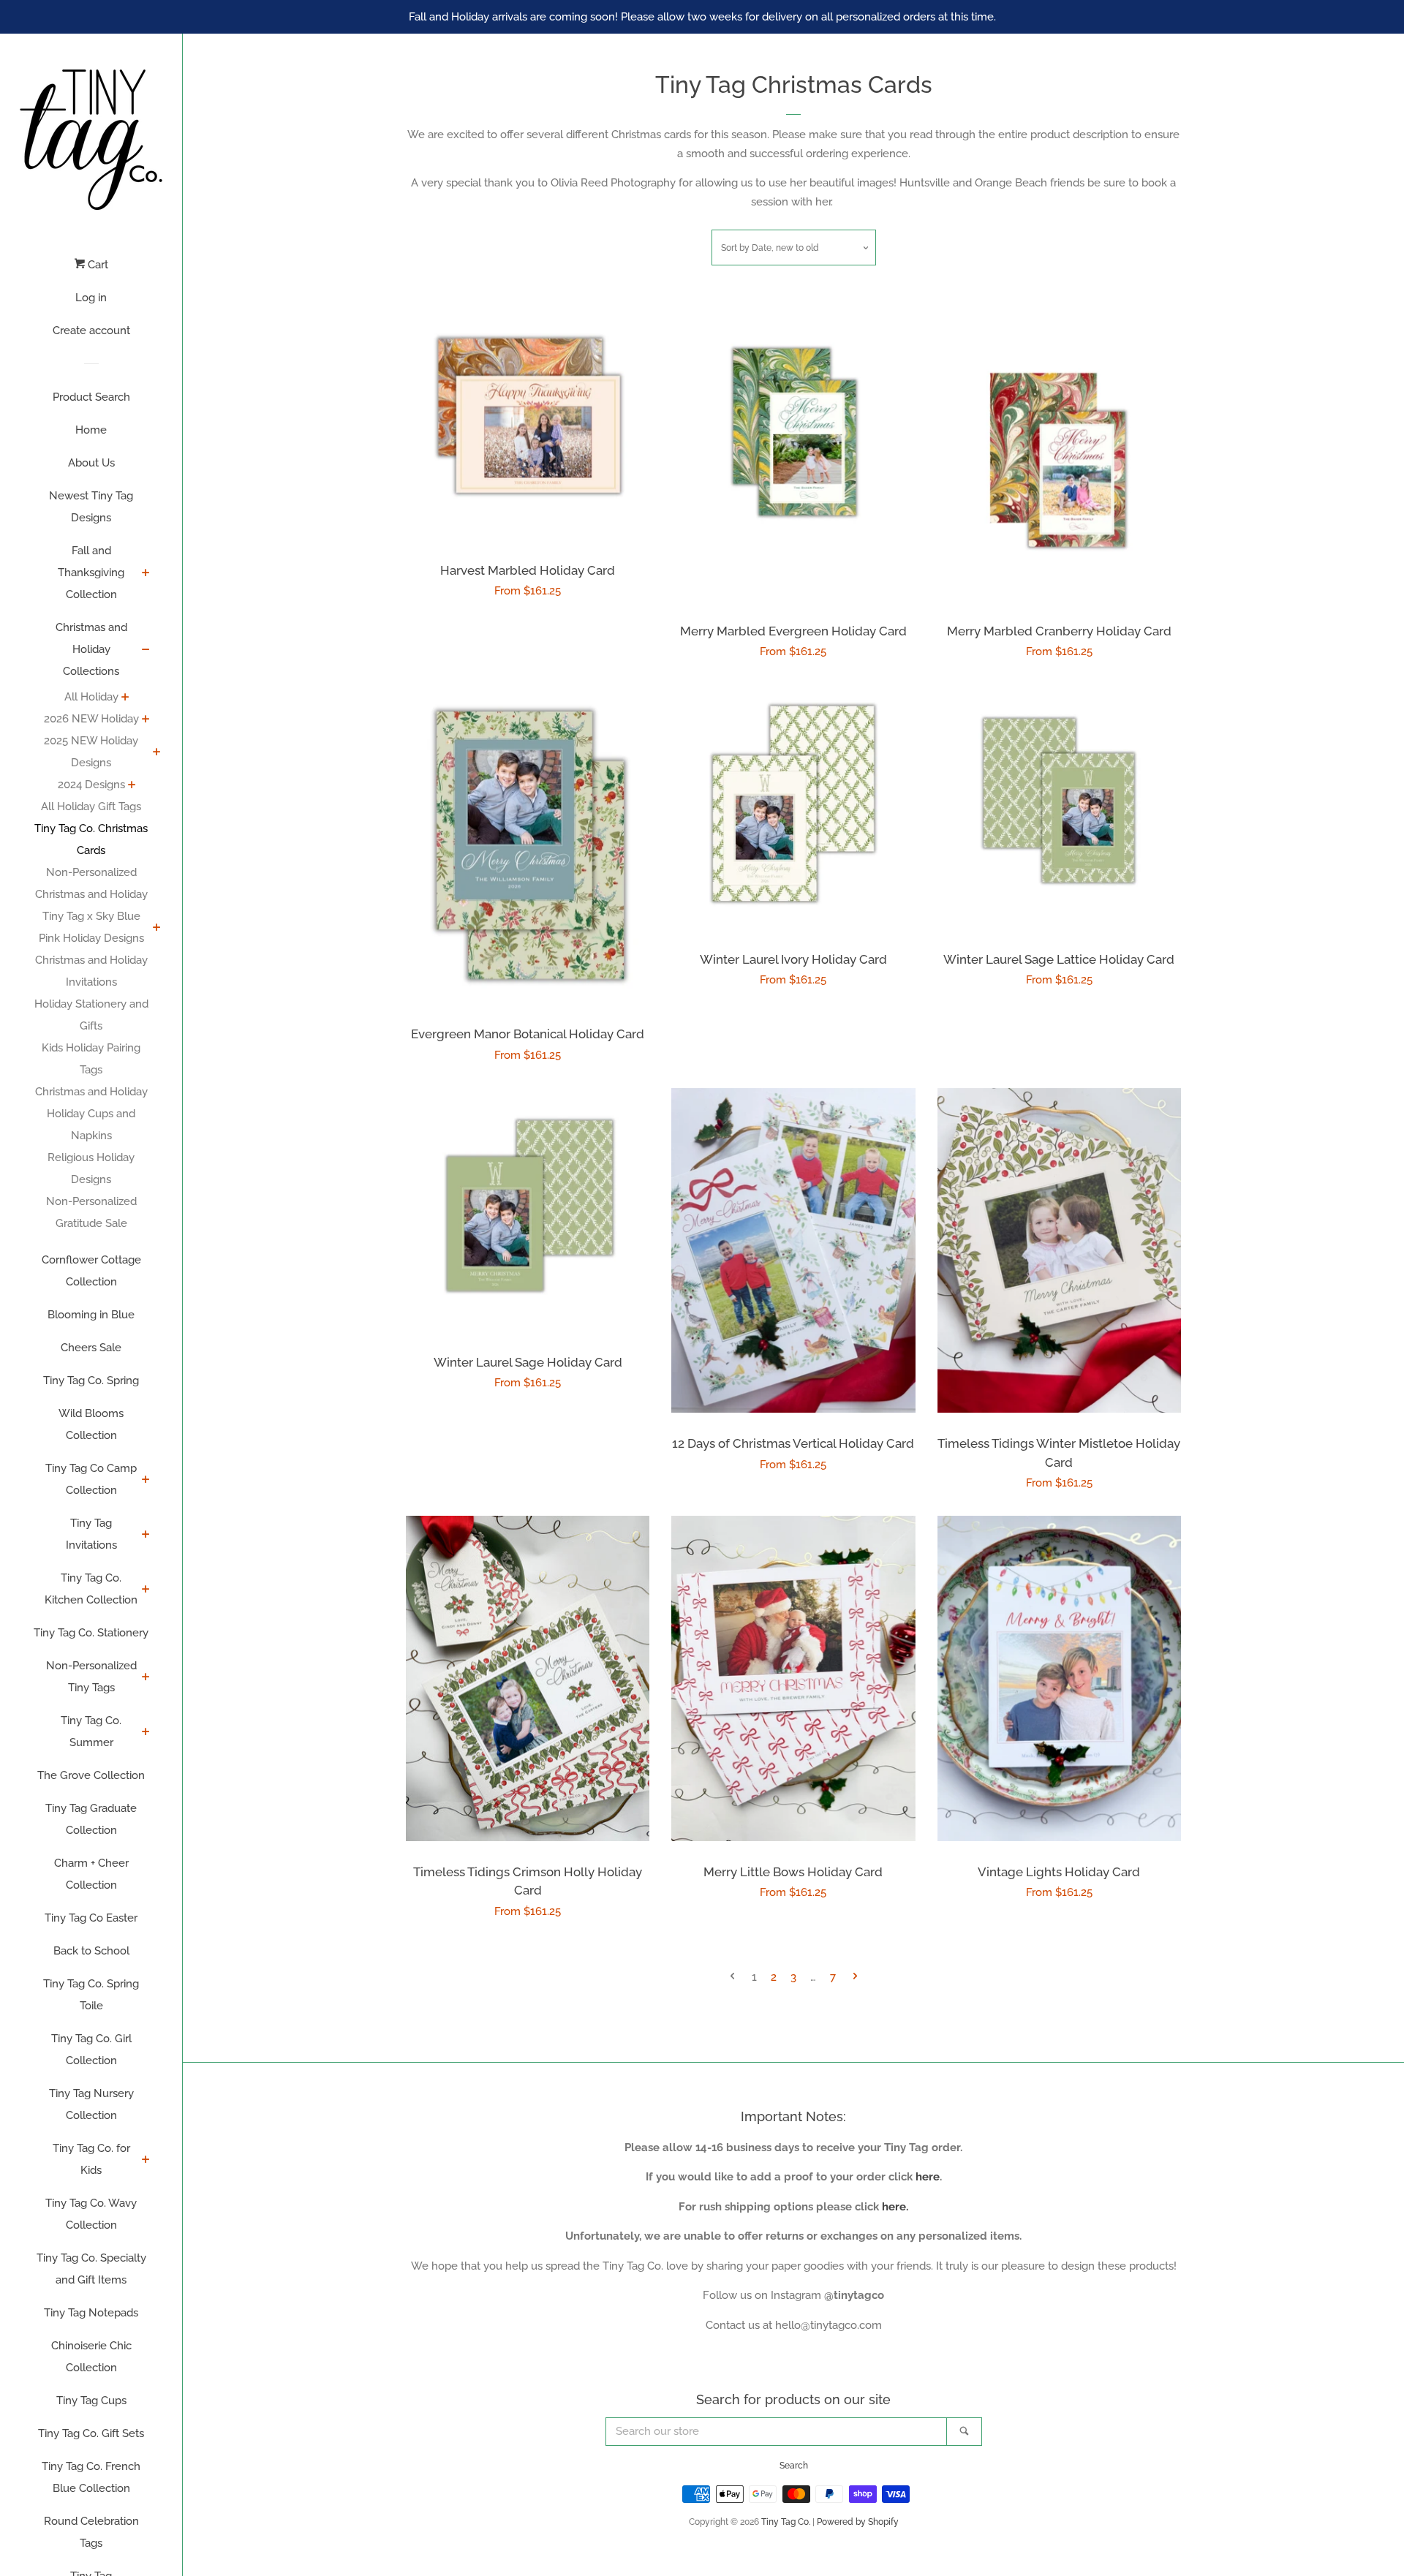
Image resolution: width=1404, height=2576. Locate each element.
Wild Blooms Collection (91, 1424)
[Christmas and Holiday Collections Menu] (146, 651)
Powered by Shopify (858, 2522)
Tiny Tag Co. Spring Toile (91, 1995)
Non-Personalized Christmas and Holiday (91, 883)
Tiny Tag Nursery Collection (91, 2104)
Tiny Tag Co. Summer (91, 1731)
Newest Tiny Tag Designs (91, 507)
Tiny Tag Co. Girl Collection (91, 2050)
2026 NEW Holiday (91, 719)
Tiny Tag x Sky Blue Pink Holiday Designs (91, 927)
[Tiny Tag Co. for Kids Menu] (146, 2161)
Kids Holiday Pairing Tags (91, 1059)
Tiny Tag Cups (91, 2401)
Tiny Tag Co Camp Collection (91, 1479)
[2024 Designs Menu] (132, 786)
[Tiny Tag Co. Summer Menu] (146, 1733)
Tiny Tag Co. (786, 2522)
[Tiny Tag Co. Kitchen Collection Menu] (146, 1590)
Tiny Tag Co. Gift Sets (91, 2433)
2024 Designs (91, 785)
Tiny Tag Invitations (91, 1534)
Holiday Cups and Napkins (91, 1125)
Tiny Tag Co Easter (91, 1918)
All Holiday (91, 697)
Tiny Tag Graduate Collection (91, 1819)
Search (794, 2466)
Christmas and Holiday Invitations (91, 971)
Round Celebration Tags (91, 2532)
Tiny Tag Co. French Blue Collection (91, 2477)
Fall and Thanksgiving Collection (91, 573)
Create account (91, 331)
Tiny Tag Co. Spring (91, 1380)
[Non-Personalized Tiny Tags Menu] (146, 1678)
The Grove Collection (91, 1775)
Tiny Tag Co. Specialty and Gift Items (91, 2269)
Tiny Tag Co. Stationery (91, 1633)
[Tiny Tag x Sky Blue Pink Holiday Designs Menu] (157, 929)
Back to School (91, 1951)
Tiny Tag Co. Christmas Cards (91, 839)
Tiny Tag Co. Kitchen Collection (91, 1589)
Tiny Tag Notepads (91, 2313)
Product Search (91, 397)
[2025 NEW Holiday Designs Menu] (157, 753)
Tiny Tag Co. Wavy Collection (91, 2214)
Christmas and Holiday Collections (91, 649)
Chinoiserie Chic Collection (91, 2357)
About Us (91, 463)
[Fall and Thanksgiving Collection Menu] (146, 574)
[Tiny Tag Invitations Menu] (146, 1536)
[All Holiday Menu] (125, 698)
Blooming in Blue (91, 1315)
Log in (91, 298)
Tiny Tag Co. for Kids (91, 2159)
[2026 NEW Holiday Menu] (146, 720)
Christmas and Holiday (91, 1092)
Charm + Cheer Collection (91, 1874)
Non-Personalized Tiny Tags (91, 1677)
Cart (97, 265)
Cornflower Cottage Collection (91, 1271)
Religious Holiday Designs (91, 1168)
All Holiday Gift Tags (91, 807)
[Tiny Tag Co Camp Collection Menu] (146, 1481)
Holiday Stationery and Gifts (91, 1015)
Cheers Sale (91, 1348)
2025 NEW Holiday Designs (91, 752)
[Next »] (855, 1978)
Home (91, 430)
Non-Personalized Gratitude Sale (91, 1212)
